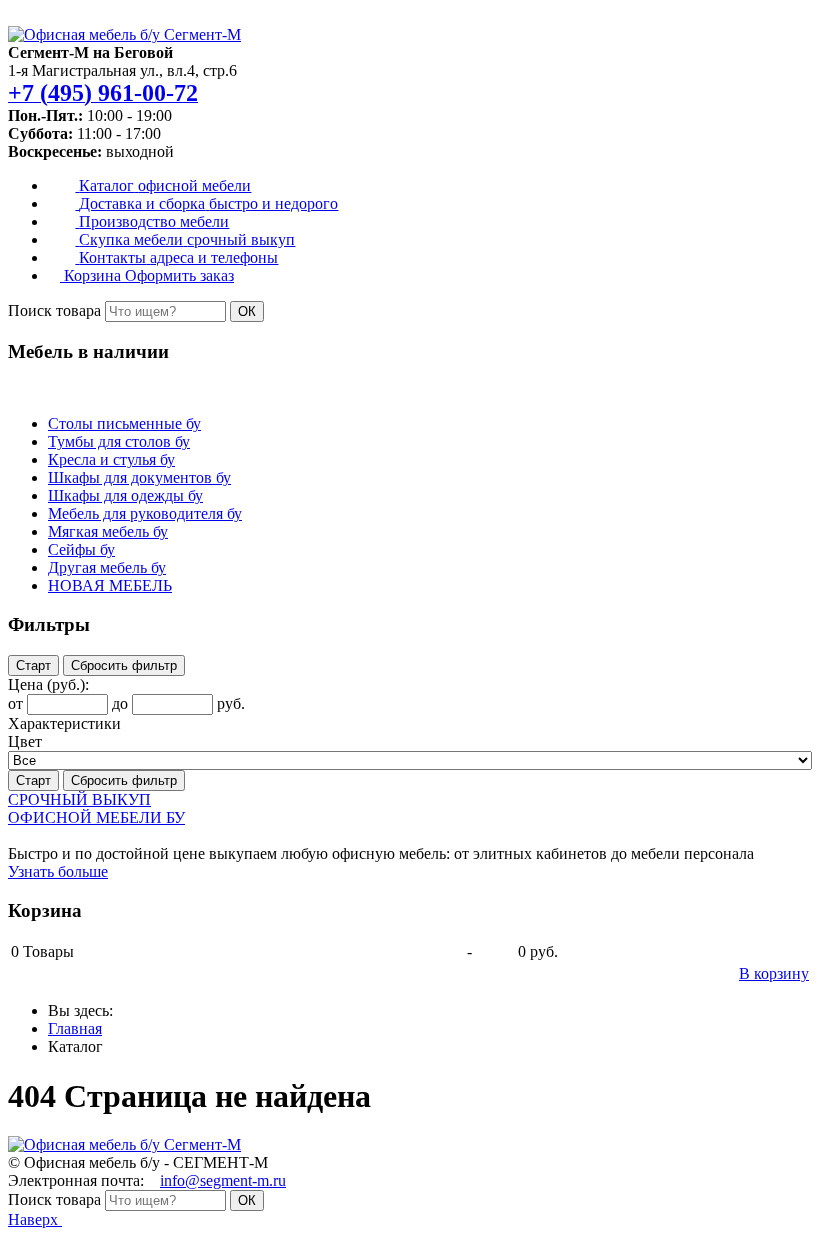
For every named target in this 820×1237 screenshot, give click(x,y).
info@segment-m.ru (223, 1180)
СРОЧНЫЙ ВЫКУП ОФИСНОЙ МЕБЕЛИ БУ (96, 808)
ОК (247, 311)
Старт (33, 665)
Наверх (35, 1219)
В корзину (774, 973)
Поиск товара (54, 310)
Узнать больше (58, 871)
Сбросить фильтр (124, 665)
